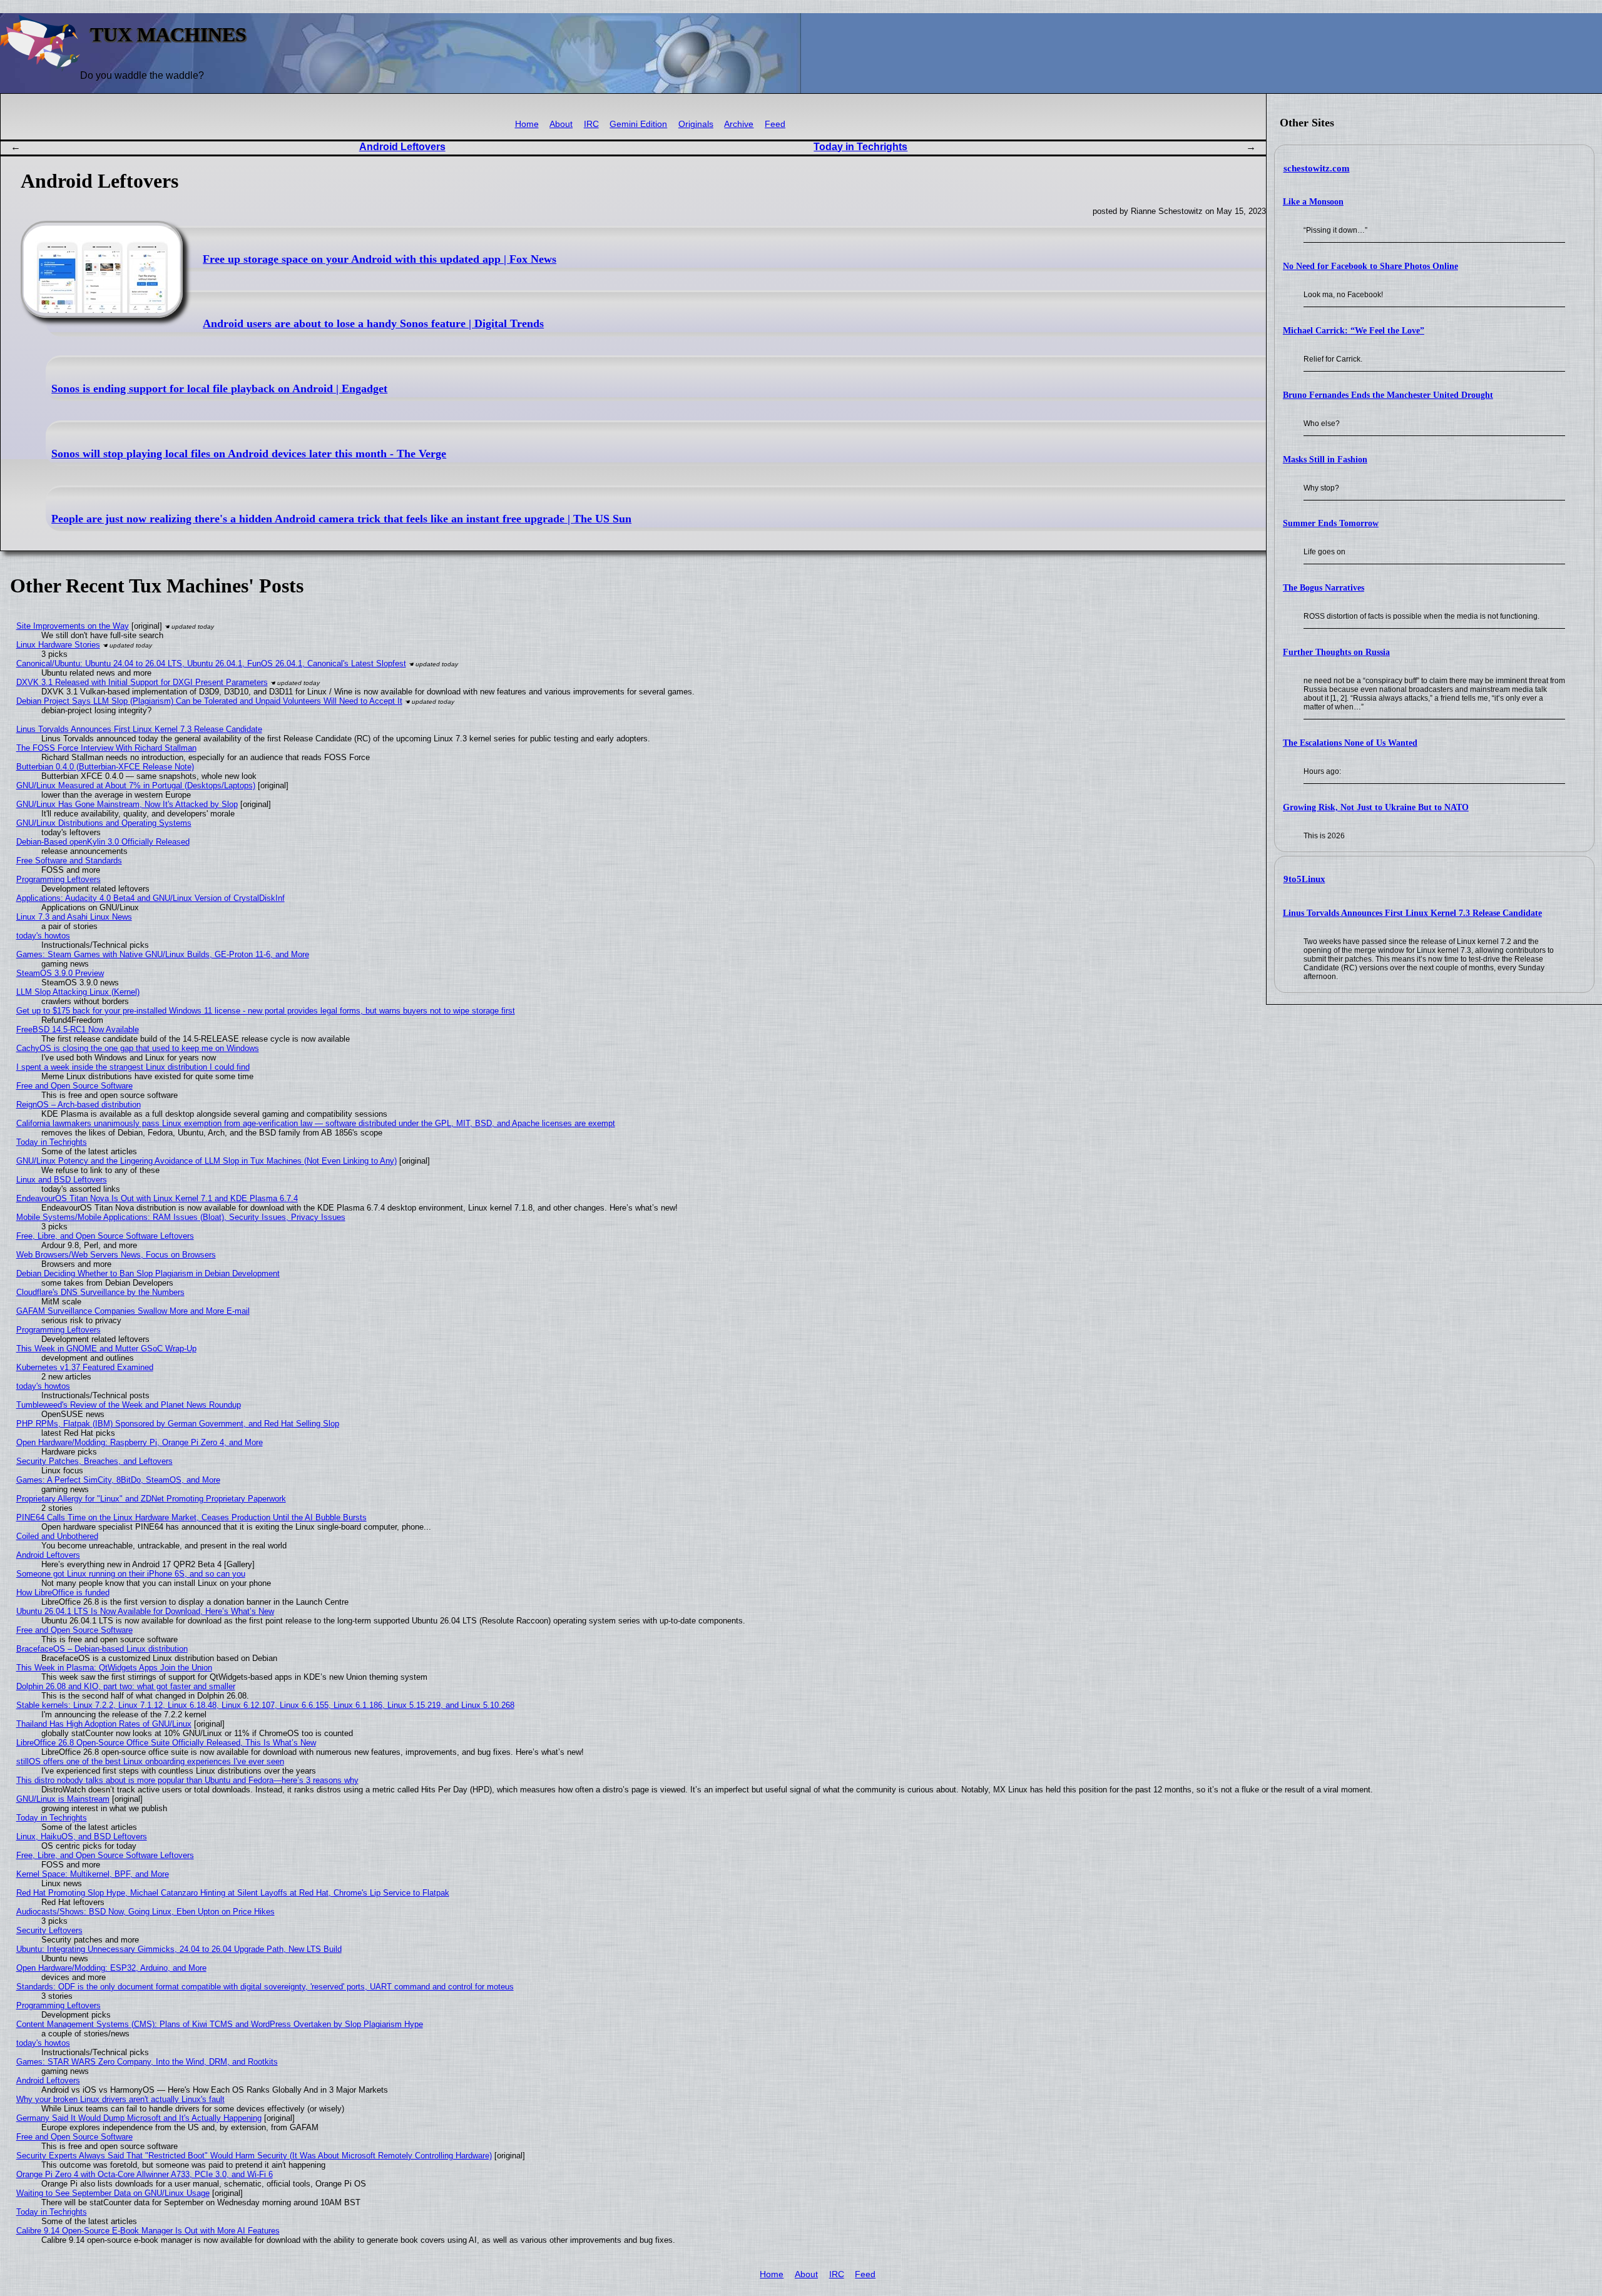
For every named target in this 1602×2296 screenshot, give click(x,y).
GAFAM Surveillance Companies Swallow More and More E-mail (133, 1311)
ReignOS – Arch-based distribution (79, 1105)
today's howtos (43, 936)
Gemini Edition (638, 124)
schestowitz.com (1317, 168)
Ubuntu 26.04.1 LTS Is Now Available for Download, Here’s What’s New (145, 1611)
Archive (739, 124)
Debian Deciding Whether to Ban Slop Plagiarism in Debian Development (148, 1273)
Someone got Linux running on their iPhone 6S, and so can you (131, 1574)
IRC (591, 124)
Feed (775, 124)
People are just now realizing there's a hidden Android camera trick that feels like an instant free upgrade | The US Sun (341, 519)
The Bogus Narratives (1324, 588)
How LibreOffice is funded (63, 1592)
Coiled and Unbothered (57, 1536)
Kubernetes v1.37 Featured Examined (85, 1367)
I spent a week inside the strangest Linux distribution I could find (133, 1067)
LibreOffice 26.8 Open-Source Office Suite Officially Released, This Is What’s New (166, 1743)
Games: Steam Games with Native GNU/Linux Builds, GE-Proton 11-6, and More (163, 954)
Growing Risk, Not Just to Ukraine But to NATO (1376, 807)
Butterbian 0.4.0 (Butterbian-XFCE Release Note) (105, 767)
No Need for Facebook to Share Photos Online (1370, 266)
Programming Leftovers (59, 879)
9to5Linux (1304, 879)
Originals (696, 124)
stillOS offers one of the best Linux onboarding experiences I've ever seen (150, 1761)
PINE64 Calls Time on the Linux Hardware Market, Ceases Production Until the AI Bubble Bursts (191, 1517)
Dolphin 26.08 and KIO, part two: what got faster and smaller (126, 1686)
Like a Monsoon (1313, 202)
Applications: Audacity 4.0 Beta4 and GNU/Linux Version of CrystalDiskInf (151, 898)
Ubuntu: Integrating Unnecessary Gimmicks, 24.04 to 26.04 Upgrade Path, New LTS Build (179, 1949)
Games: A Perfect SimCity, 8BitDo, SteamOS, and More (118, 1480)
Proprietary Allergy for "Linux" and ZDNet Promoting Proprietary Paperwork (151, 1499)
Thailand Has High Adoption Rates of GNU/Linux (104, 1724)
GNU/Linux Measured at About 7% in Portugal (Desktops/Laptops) (136, 785)
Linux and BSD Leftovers (62, 1180)
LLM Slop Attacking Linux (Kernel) (78, 992)
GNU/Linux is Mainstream (63, 1799)
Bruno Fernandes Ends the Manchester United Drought (1388, 395)
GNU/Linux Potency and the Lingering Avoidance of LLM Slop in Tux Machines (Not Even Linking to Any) (207, 1161)
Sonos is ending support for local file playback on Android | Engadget (219, 389)
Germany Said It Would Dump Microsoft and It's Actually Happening (139, 2118)
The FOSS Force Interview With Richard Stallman (106, 748)
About (561, 124)
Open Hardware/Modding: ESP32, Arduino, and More (111, 1968)
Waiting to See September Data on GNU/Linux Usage (113, 2193)
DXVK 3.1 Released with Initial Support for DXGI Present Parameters (142, 682)
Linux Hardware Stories (58, 645)
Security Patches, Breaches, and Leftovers (94, 1461)
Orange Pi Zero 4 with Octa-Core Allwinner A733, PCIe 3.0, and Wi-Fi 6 (145, 2174)
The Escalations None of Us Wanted (1350, 743)
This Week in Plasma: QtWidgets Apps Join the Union (114, 1668)
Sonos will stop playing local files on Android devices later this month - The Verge (249, 454)
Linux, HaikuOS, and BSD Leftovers (82, 1836)
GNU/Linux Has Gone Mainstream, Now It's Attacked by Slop (127, 804)
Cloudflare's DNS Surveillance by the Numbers (100, 1292)
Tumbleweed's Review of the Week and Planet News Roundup (129, 1405)
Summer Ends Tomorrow (1331, 523)
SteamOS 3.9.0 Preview (60, 973)
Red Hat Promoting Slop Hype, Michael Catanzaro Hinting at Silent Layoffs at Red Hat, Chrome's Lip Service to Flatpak (233, 1893)
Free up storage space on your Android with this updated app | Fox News (380, 259)
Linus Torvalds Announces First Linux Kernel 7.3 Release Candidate (1412, 913)
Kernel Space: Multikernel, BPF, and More (93, 1874)
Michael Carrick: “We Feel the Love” (1354, 331)
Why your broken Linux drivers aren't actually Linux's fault (120, 2099)
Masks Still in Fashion (1325, 460)
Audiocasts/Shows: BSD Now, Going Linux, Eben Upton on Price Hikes (145, 1912)
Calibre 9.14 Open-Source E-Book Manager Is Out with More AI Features (148, 2231)
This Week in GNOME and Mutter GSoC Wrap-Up (106, 1349)
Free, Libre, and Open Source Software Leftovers (105, 1236)
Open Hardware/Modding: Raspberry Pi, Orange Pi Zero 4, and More (140, 1442)
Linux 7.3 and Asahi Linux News (74, 917)
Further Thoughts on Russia (1336, 652)
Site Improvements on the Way (73, 626)
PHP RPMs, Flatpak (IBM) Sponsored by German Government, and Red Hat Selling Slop (178, 1424)
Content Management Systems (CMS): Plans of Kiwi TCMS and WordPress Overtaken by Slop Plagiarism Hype (220, 2024)
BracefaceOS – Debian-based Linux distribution (102, 1649)
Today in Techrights (860, 147)
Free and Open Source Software (74, 1086)
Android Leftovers (402, 147)
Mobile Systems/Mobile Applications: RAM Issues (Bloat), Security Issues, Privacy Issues (181, 1217)
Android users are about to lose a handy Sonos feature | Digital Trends (373, 323)
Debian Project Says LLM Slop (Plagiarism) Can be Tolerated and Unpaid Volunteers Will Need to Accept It (209, 701)
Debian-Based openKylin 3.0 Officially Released (103, 842)
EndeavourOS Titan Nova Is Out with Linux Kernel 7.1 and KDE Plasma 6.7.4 (157, 1198)
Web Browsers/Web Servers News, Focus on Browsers (116, 1255)
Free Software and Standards (69, 861)
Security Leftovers (49, 1930)
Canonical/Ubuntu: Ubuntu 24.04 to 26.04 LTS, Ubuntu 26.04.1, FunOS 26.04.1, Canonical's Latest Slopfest (211, 663)
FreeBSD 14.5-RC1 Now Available (78, 1029)
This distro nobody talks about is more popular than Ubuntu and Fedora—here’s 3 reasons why (187, 1780)
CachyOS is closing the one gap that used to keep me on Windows (138, 1048)
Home (527, 124)
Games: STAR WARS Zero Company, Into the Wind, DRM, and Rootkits (147, 2062)
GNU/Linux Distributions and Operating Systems (104, 823)
